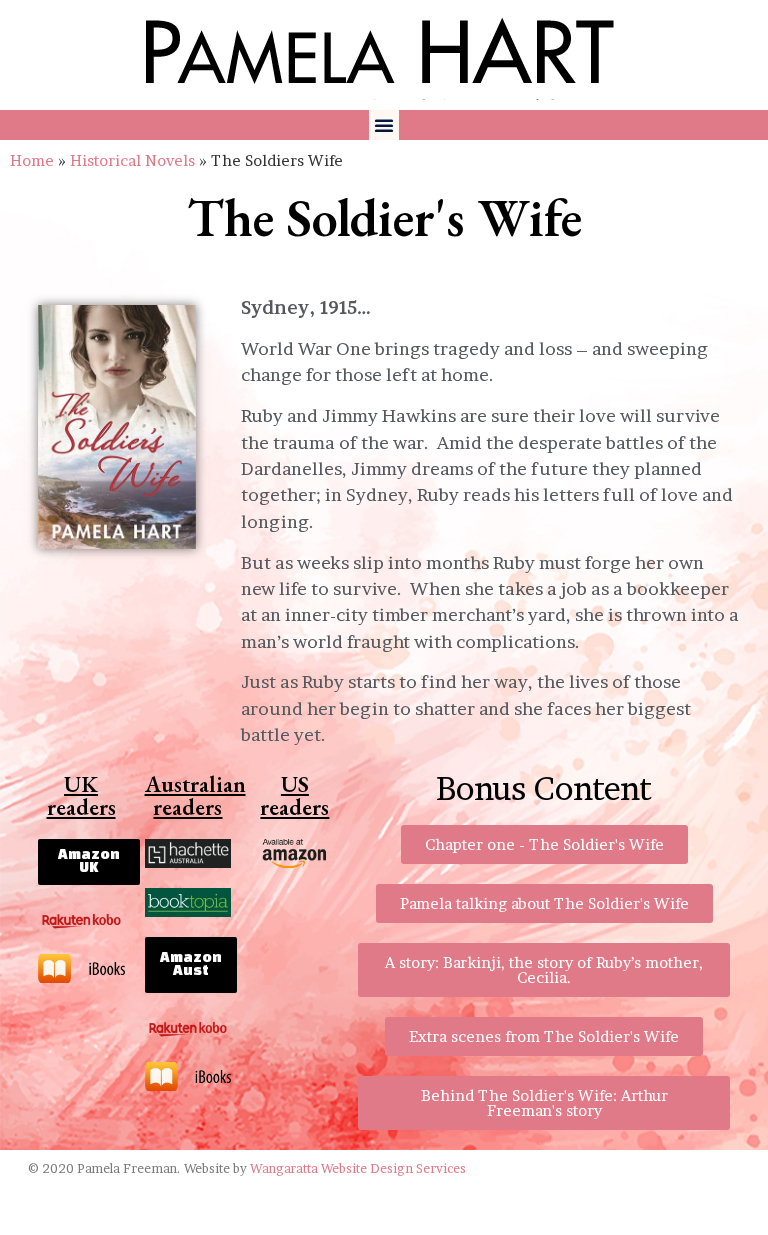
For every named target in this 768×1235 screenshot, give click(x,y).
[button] (384, 125)
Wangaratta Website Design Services (358, 1168)
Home (32, 160)
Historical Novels (132, 160)
